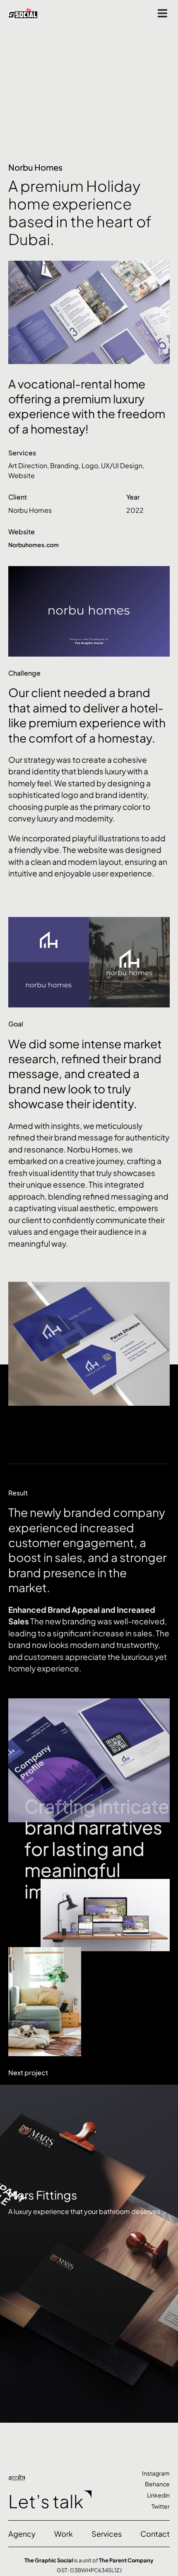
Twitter (161, 2506)
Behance (157, 2484)
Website (22, 475)
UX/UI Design (122, 465)
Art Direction (28, 465)
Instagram (156, 2473)
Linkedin (158, 2495)
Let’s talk (46, 2501)
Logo (90, 465)
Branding (64, 465)
